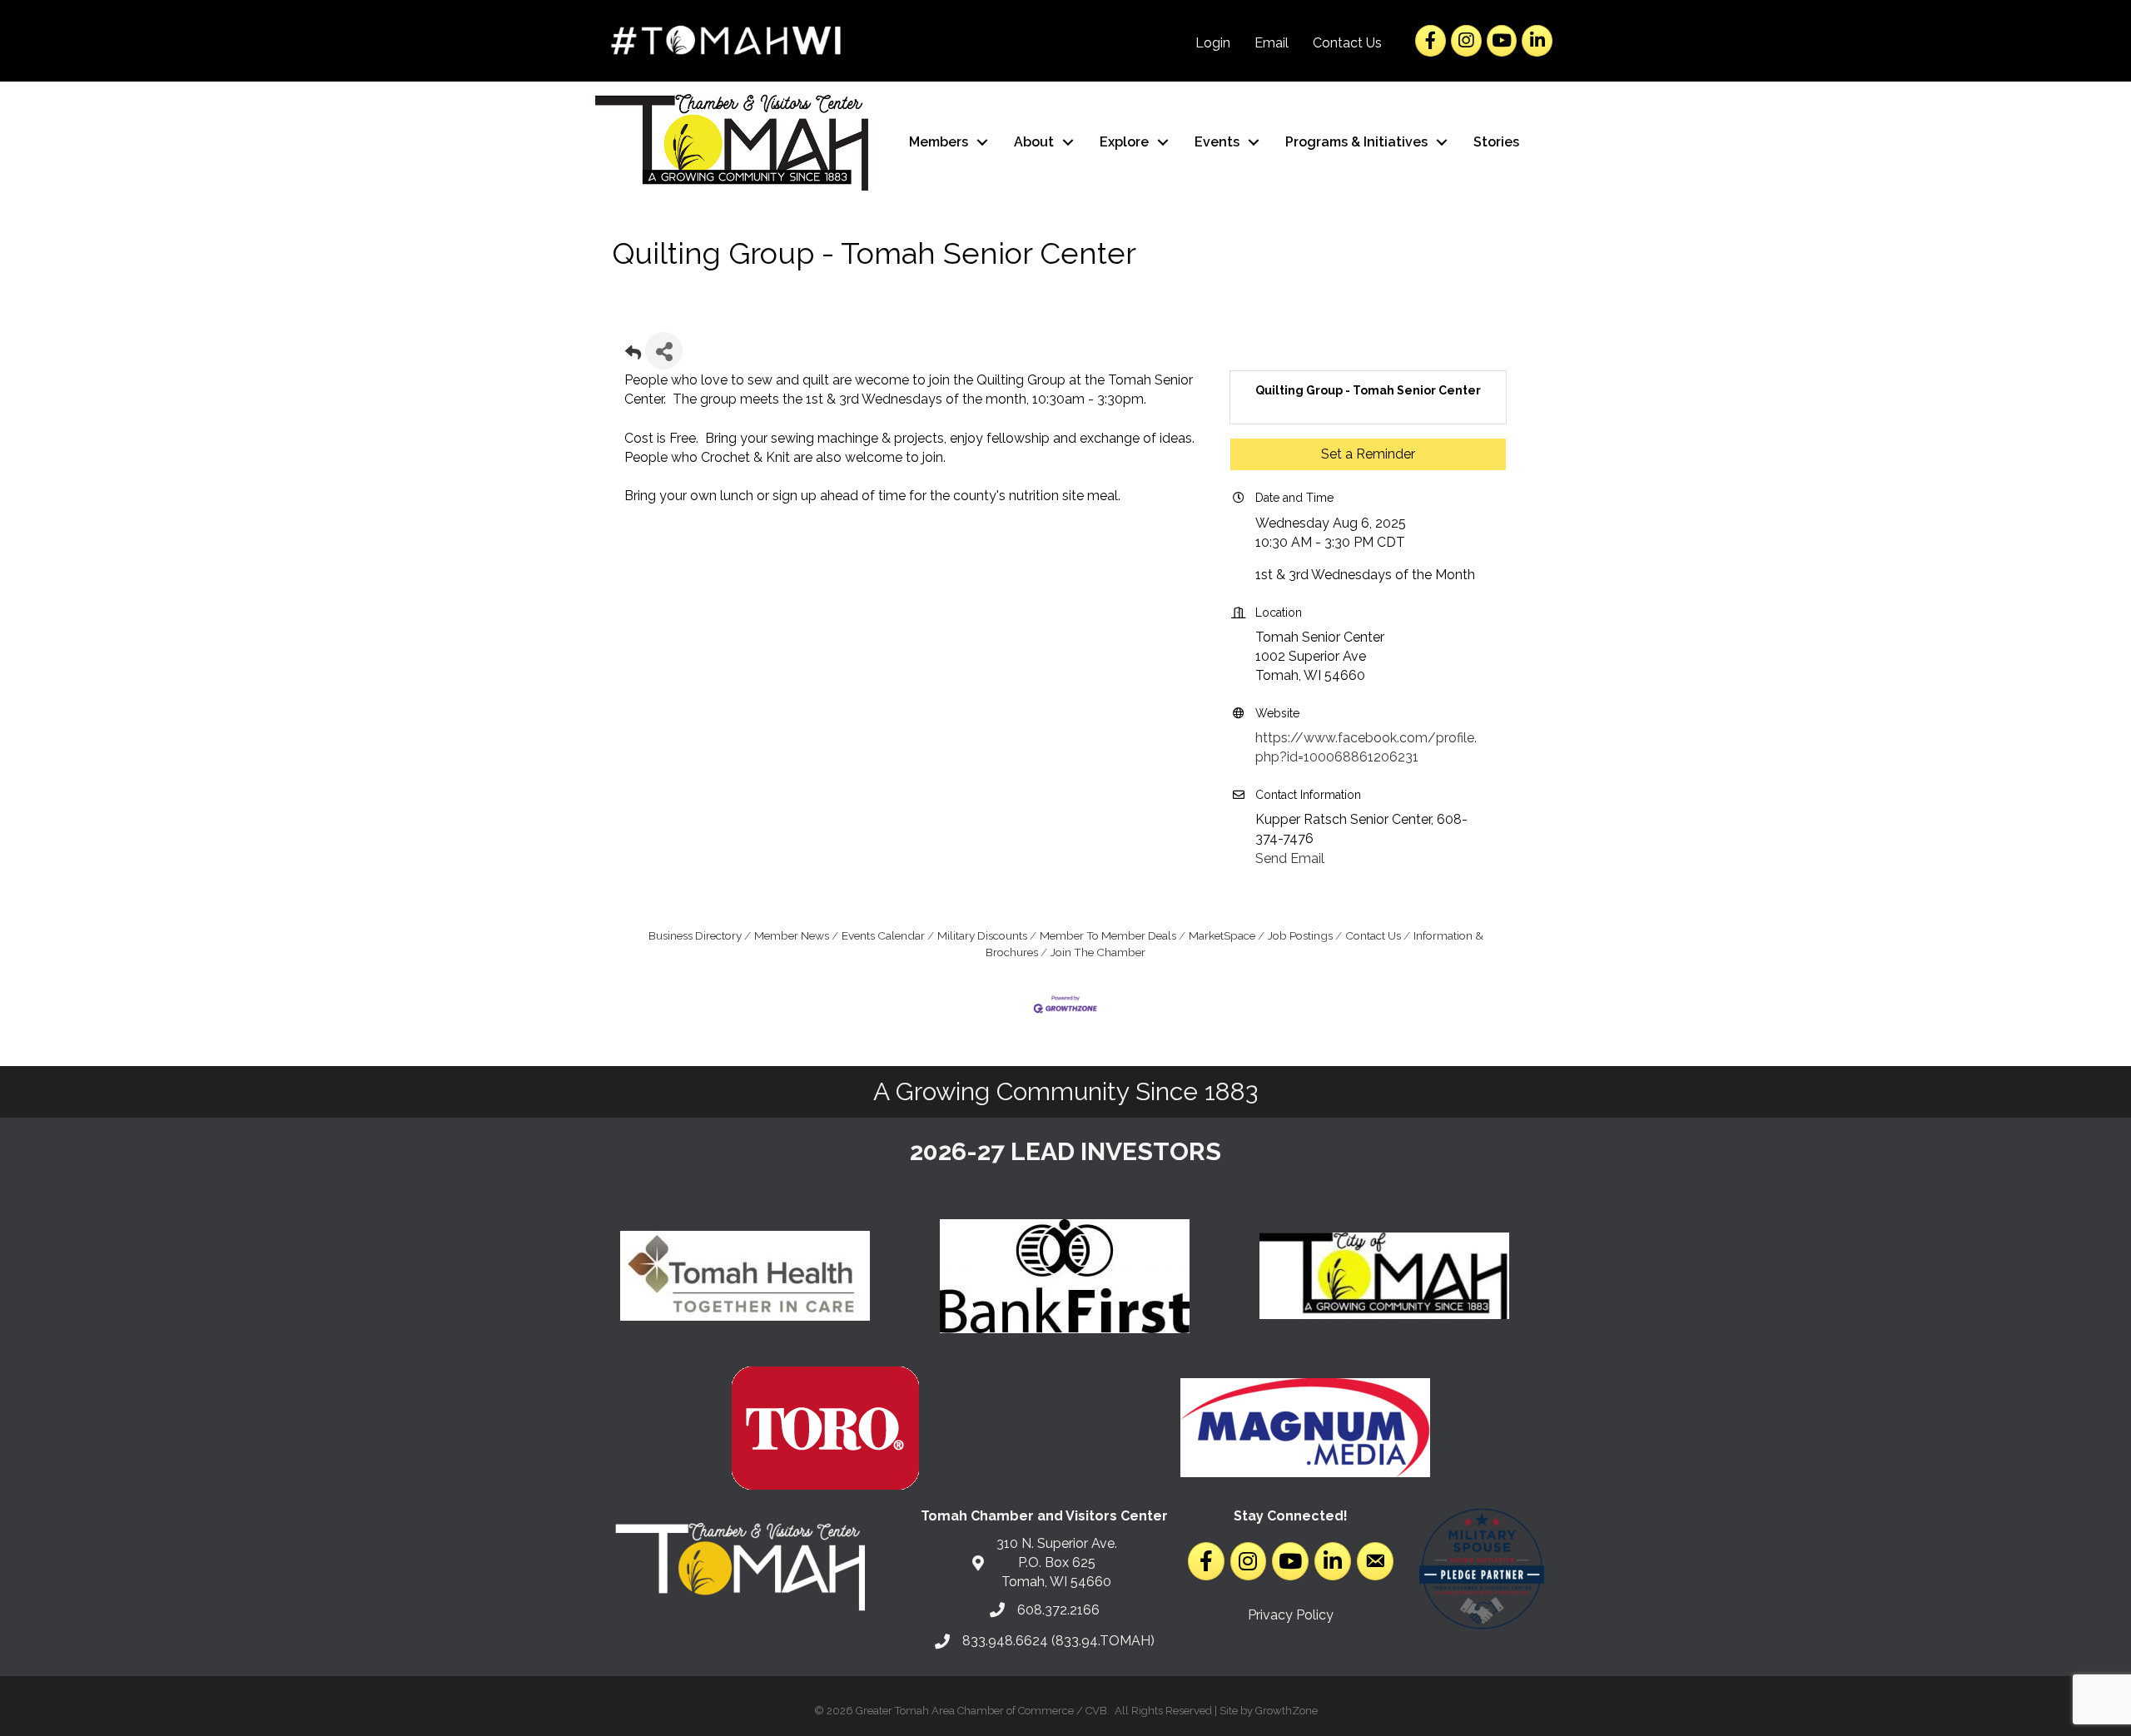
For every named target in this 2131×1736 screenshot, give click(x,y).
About (1034, 142)
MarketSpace (1222, 935)
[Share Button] (664, 351)
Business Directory (695, 935)
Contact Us (1347, 43)
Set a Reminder (1368, 454)
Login (1213, 43)
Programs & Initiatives (1356, 142)
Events (1217, 142)
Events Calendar (883, 935)
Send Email (1290, 858)
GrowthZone (1287, 1711)
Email (1272, 43)
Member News (792, 935)
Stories (1496, 142)
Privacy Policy (1291, 1615)
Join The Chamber (1098, 952)
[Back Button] (633, 356)
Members (939, 142)
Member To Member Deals (1108, 935)
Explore (1124, 142)
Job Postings (1300, 935)
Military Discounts (982, 935)
